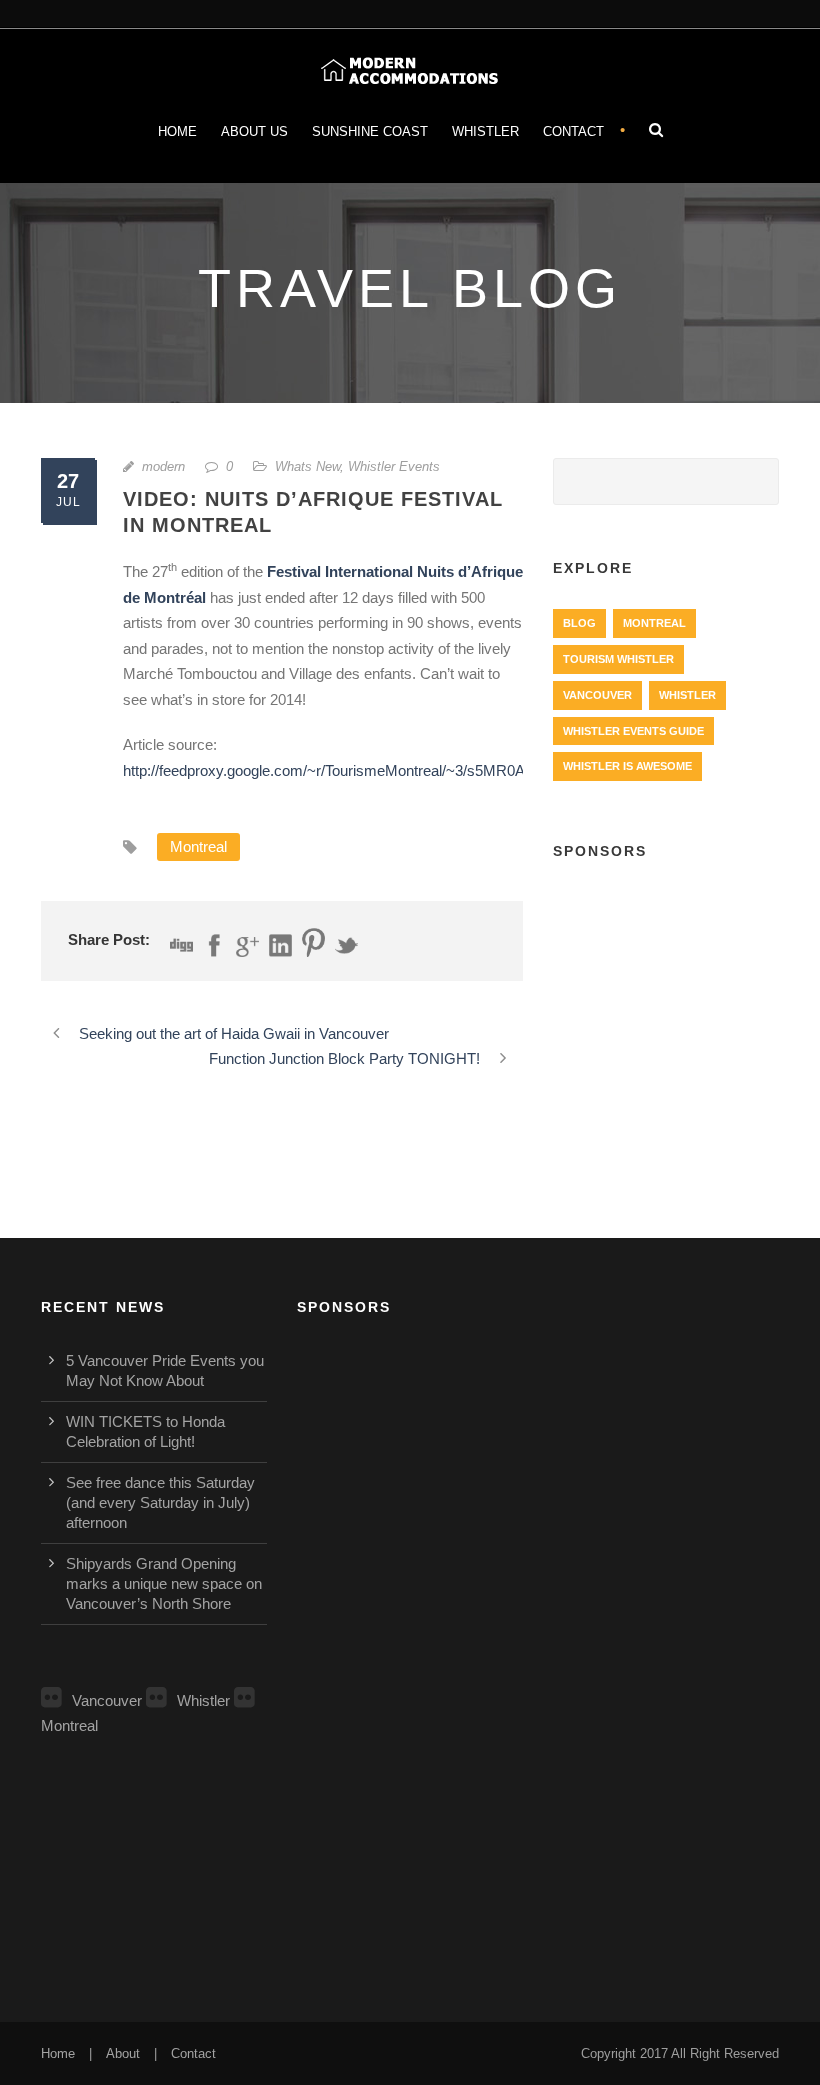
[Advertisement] (666, 986)
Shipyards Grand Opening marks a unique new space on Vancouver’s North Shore (164, 1583)
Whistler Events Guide (633, 731)
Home (177, 131)
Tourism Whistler (618, 659)
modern (163, 466)
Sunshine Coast (370, 131)
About (123, 2053)
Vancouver (597, 695)
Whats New (307, 466)
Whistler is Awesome (627, 766)
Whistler (485, 131)
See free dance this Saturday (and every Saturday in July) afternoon (160, 1502)
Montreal (198, 846)
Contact (573, 131)
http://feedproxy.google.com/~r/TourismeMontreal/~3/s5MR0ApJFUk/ (348, 770)
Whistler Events (394, 466)
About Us (254, 131)
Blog (579, 623)
